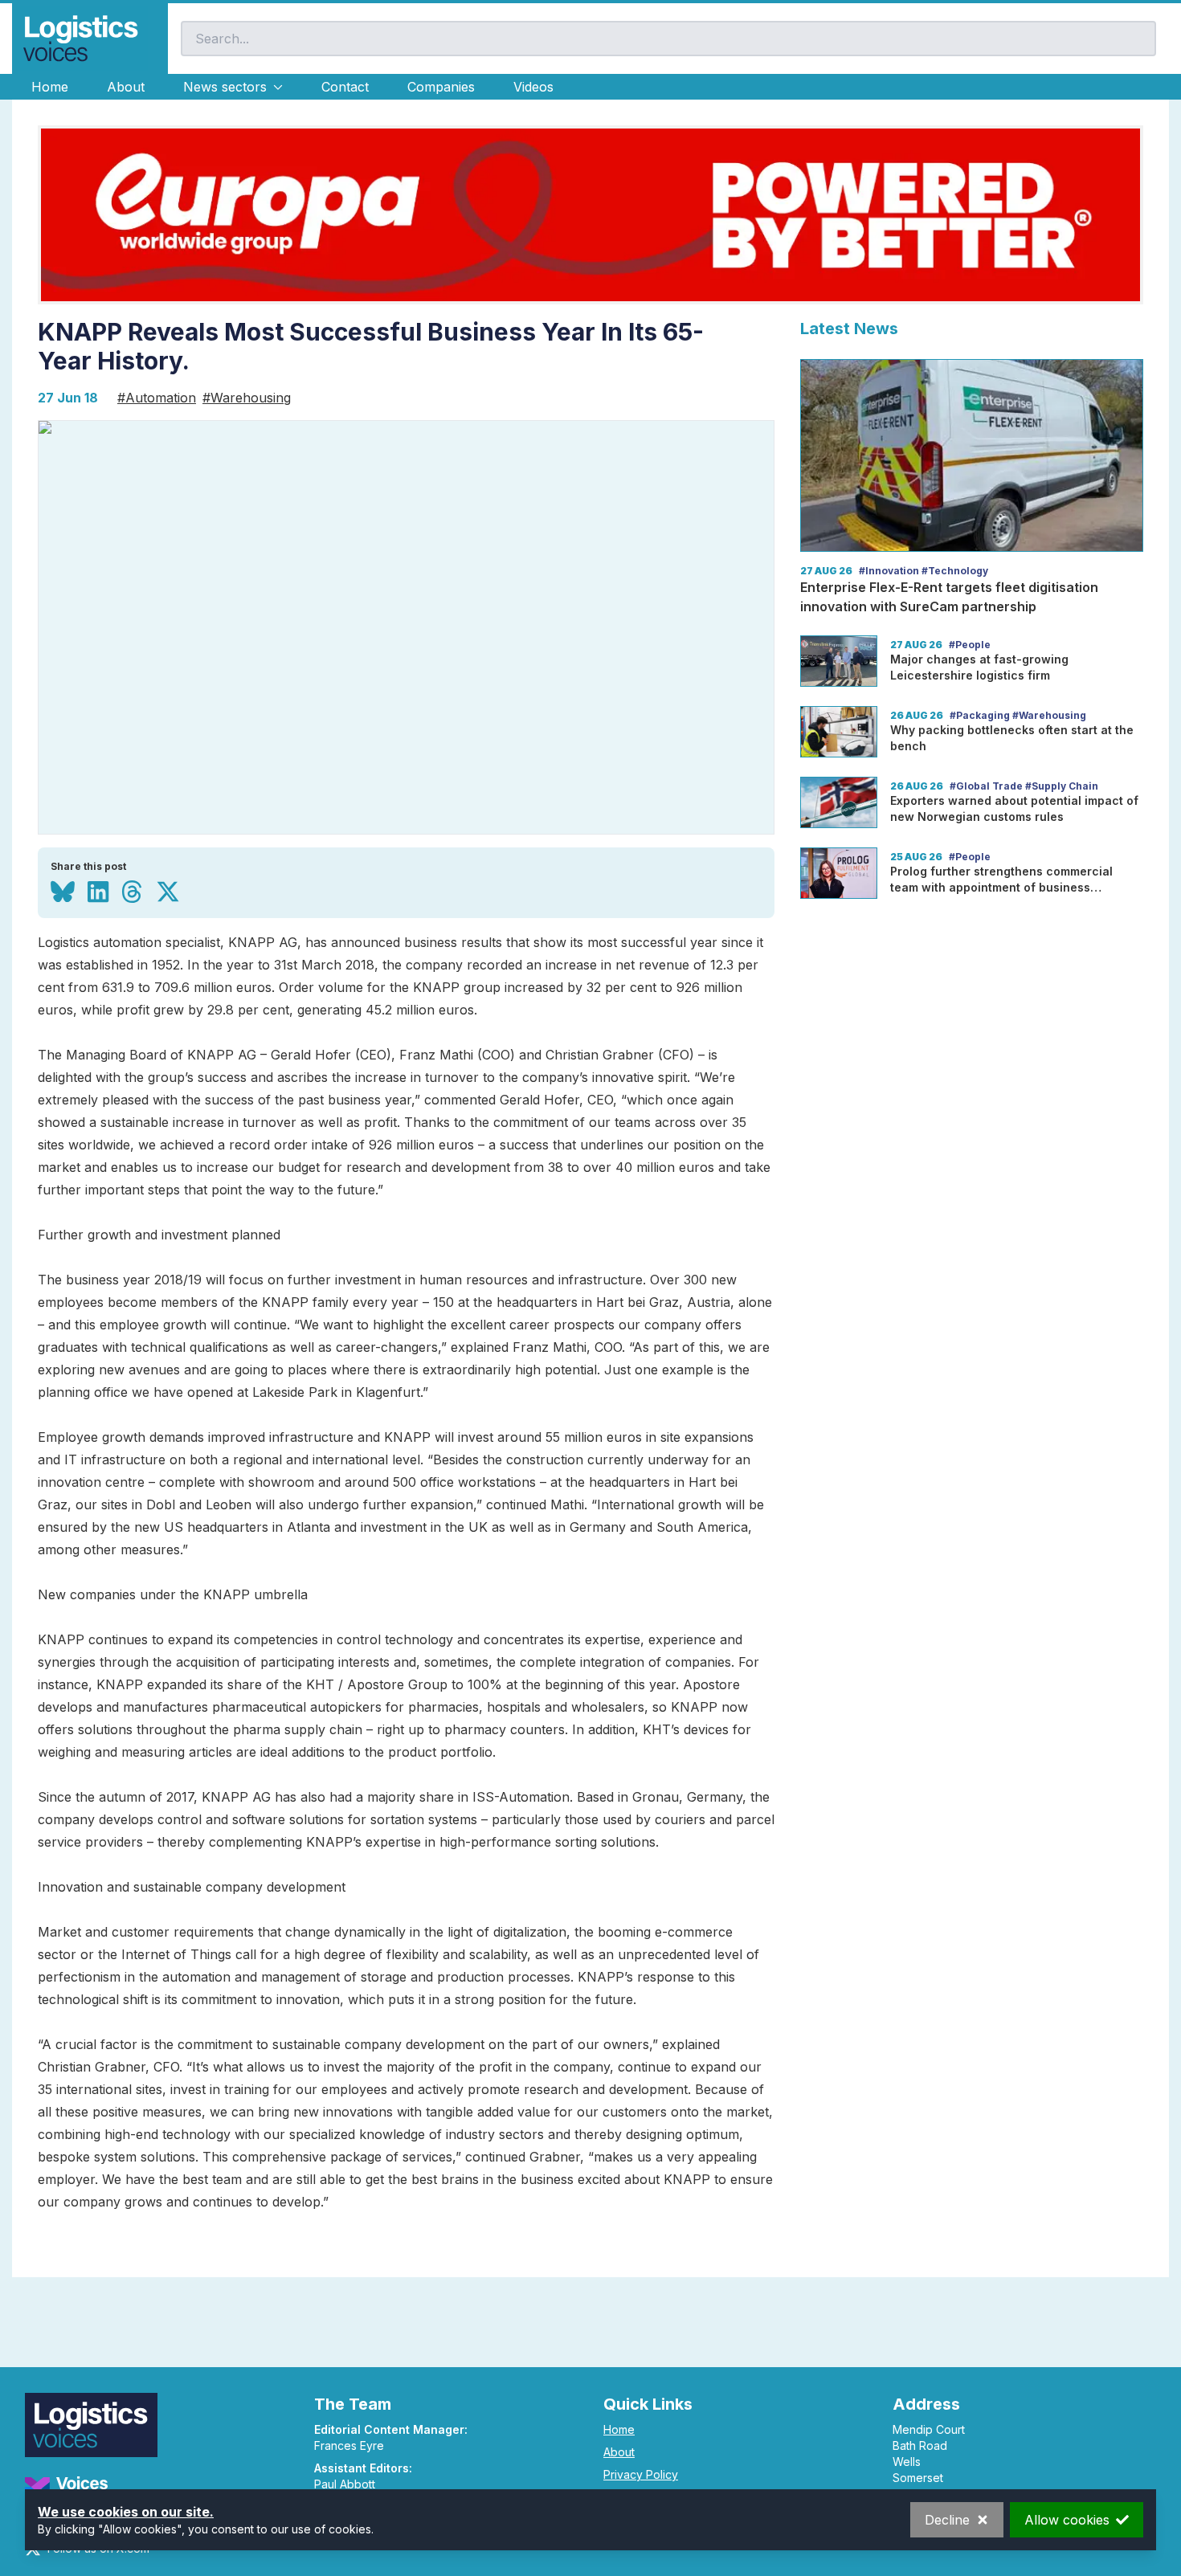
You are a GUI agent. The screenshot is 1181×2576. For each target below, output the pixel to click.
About (126, 87)
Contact (345, 87)
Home (50, 87)
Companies (441, 87)
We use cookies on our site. (126, 2512)
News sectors (225, 87)
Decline (947, 2520)
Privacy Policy (641, 2474)
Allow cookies (1067, 2520)
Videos (533, 87)
